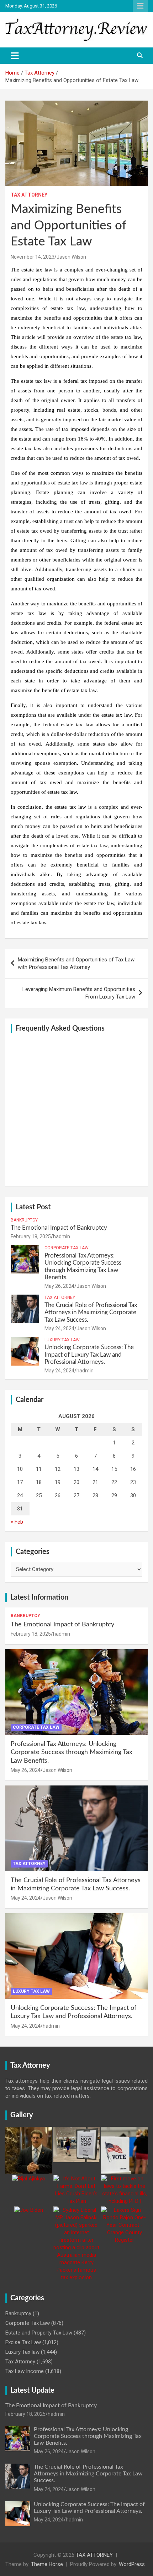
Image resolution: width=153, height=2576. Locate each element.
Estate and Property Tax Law (39, 2333)
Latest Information (39, 1597)
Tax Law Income (25, 2371)
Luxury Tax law (62, 1340)
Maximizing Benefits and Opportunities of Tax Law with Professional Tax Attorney (76, 963)
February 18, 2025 (31, 1236)
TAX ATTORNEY (94, 2555)
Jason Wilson (71, 257)
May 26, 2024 (59, 1286)
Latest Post (33, 1207)
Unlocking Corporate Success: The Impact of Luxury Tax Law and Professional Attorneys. (89, 1355)
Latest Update (32, 2390)
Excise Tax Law (23, 2342)
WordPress (132, 2564)
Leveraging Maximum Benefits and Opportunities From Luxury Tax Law (79, 993)
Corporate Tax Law (67, 1248)
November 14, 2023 (33, 257)
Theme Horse (47, 2564)
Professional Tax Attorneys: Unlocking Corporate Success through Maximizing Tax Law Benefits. (72, 1752)
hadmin (62, 1236)
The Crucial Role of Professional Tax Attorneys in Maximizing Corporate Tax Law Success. (91, 1312)
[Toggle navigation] (15, 56)
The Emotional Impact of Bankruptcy (59, 1228)
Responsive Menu (140, 6)
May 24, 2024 (59, 1328)
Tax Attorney (29, 195)
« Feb (17, 1522)
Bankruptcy (24, 1220)
